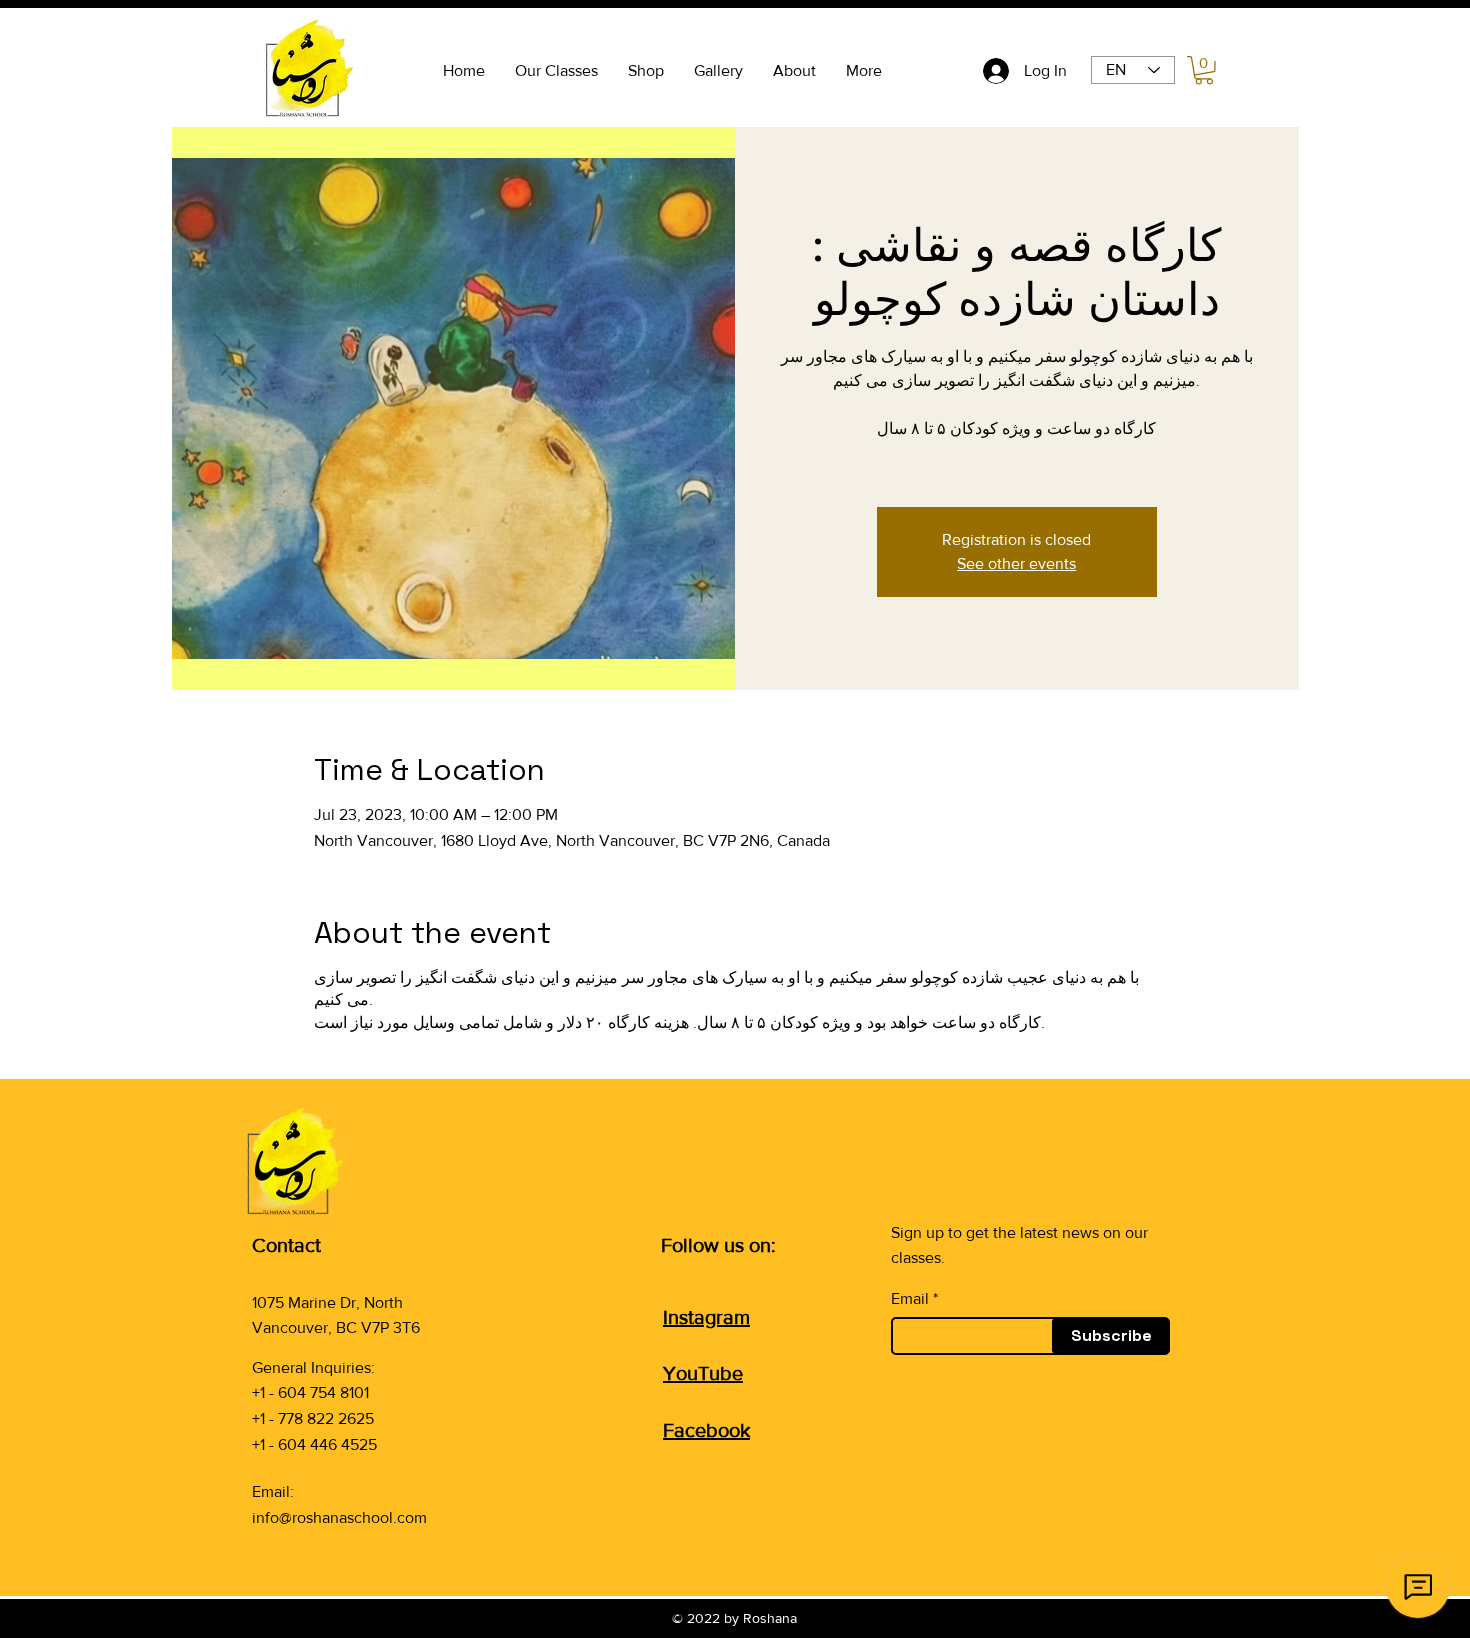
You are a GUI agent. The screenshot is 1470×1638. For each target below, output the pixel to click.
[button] (1204, 70)
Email (910, 1299)
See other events (1016, 563)
